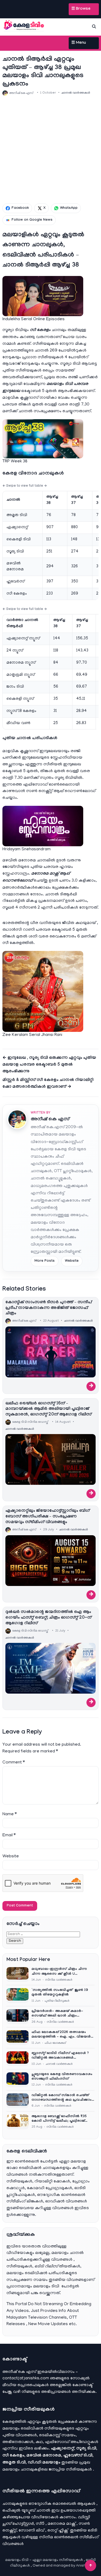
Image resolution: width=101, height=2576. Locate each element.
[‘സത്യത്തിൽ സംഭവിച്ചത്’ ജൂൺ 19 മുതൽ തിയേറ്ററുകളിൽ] (18, 1996)
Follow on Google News (32, 220)
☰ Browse (81, 9)
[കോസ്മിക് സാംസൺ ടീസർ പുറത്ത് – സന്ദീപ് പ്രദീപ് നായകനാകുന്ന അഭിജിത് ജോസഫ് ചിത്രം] (50, 1352)
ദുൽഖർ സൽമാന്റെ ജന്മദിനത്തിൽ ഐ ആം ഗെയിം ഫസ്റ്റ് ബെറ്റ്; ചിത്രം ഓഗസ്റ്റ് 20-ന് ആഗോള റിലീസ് (48, 1618)
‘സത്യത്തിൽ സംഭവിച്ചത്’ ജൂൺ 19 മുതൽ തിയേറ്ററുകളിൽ (60, 1993)
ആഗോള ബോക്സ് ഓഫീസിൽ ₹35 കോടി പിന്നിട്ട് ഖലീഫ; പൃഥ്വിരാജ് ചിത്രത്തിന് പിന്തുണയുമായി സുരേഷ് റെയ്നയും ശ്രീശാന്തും (61, 2119)
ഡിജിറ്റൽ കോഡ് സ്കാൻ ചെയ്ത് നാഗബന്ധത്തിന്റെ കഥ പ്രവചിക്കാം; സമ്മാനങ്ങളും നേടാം (62, 2098)
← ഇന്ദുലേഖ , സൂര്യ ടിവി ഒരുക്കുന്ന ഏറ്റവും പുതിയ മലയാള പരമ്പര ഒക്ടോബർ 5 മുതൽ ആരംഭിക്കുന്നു (49, 1065)
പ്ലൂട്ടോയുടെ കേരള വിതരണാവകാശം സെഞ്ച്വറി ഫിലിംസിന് (62, 2077)
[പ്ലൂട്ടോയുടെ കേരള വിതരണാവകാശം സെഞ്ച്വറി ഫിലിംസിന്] (18, 2080)
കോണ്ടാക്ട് (83, 2385)
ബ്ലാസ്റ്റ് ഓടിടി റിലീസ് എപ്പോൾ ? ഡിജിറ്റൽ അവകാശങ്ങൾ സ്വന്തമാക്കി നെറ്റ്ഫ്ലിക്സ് (60, 2056)
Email (9, 1835)
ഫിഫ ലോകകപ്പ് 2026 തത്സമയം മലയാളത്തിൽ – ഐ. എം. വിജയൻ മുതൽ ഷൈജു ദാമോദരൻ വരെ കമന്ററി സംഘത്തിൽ (61, 2035)
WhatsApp (69, 208)
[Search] (94, 26)
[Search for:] (43, 1934)
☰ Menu (79, 43)
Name (10, 1814)
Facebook (20, 208)
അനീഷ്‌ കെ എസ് (50, 1120)
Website (72, 1261)
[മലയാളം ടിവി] (24, 26)
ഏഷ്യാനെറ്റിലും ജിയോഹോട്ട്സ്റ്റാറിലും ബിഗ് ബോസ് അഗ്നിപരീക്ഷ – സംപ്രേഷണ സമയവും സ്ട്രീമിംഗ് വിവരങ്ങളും (48, 1517)
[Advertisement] (50, 150)
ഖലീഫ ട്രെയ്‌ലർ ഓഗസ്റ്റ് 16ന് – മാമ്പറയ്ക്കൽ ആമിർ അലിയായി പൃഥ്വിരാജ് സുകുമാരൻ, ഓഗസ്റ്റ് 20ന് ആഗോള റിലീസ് (48, 1409)
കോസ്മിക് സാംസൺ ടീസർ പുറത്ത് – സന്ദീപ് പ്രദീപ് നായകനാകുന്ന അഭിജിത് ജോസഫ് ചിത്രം (49, 1308)
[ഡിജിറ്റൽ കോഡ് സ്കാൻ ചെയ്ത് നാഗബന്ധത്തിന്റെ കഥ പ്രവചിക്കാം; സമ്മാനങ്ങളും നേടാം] (18, 2101)
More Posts (45, 1261)
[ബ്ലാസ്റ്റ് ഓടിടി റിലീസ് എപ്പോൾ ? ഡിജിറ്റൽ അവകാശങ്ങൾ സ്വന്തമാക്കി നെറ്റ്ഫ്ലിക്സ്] (18, 2059)
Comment (14, 1763)
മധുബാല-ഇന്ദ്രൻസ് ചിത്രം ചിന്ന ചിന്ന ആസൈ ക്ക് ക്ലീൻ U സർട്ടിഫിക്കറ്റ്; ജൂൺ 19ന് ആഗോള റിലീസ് (60, 1972)
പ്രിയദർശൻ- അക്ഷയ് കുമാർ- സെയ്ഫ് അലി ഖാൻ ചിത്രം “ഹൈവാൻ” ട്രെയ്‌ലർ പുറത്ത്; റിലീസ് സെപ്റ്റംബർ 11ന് (57, 2014)
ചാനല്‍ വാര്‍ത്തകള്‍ (76, 93)
